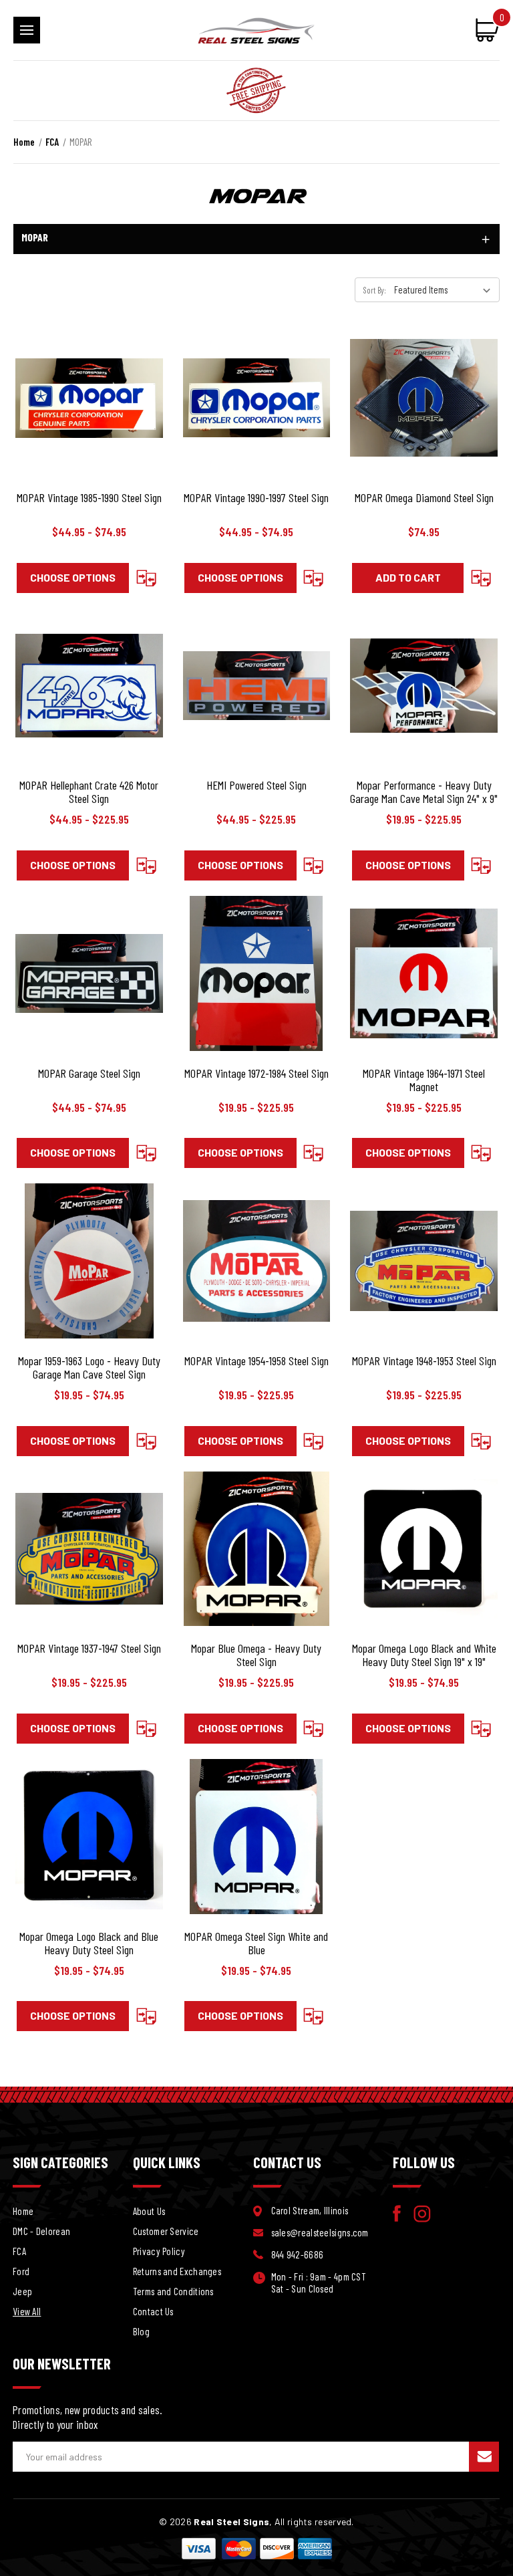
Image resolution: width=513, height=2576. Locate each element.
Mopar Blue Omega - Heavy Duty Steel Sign (256, 1655)
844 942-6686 (298, 2254)
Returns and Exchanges (177, 2271)
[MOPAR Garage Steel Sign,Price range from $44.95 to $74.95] (89, 973)
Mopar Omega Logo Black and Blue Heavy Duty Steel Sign (89, 1943)
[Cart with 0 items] (482, 29)
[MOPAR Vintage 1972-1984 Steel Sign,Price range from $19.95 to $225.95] (257, 973)
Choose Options (73, 577)
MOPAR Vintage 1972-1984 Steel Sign (256, 1073)
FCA (19, 2251)
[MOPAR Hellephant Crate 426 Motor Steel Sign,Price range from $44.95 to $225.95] (89, 686)
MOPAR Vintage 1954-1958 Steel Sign (256, 1361)
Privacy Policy (159, 2251)
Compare (146, 578)
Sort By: (375, 290)
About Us (149, 2211)
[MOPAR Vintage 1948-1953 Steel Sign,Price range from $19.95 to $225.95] (424, 1261)
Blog (141, 2331)
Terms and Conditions (173, 2291)
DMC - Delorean (41, 2231)
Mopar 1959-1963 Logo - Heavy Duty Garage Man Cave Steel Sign (89, 1367)
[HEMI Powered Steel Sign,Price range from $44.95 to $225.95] (257, 686)
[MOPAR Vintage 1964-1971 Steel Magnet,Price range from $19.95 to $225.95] (424, 973)
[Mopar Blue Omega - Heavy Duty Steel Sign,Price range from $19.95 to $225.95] (257, 1549)
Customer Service (166, 2231)
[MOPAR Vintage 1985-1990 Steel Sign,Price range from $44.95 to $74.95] (89, 398)
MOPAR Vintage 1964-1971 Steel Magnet (424, 1080)
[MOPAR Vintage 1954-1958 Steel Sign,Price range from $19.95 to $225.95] (257, 1261)
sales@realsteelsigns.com (320, 2232)
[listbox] (446, 289)
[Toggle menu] (27, 30)
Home (23, 2211)
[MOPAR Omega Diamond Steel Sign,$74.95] (424, 398)
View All (27, 2311)
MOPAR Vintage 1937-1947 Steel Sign (89, 1648)
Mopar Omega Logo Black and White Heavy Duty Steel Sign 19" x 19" (424, 1655)
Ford (21, 2271)
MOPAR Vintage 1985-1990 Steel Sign (89, 497)
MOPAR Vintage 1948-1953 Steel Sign (424, 1361)
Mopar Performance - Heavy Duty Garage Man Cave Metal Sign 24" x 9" (424, 792)
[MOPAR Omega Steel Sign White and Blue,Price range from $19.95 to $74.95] (257, 1837)
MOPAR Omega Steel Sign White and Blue (256, 1943)
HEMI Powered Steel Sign (256, 785)
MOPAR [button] (35, 237)
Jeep (22, 2291)
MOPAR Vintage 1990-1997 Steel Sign (256, 497)
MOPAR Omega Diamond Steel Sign (424, 497)
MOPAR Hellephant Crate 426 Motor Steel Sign (89, 792)
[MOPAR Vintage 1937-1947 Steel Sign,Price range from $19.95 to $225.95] (89, 1549)
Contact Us (153, 2311)
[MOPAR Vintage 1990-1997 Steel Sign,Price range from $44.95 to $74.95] (257, 398)
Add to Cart (408, 577)
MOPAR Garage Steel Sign (89, 1073)
